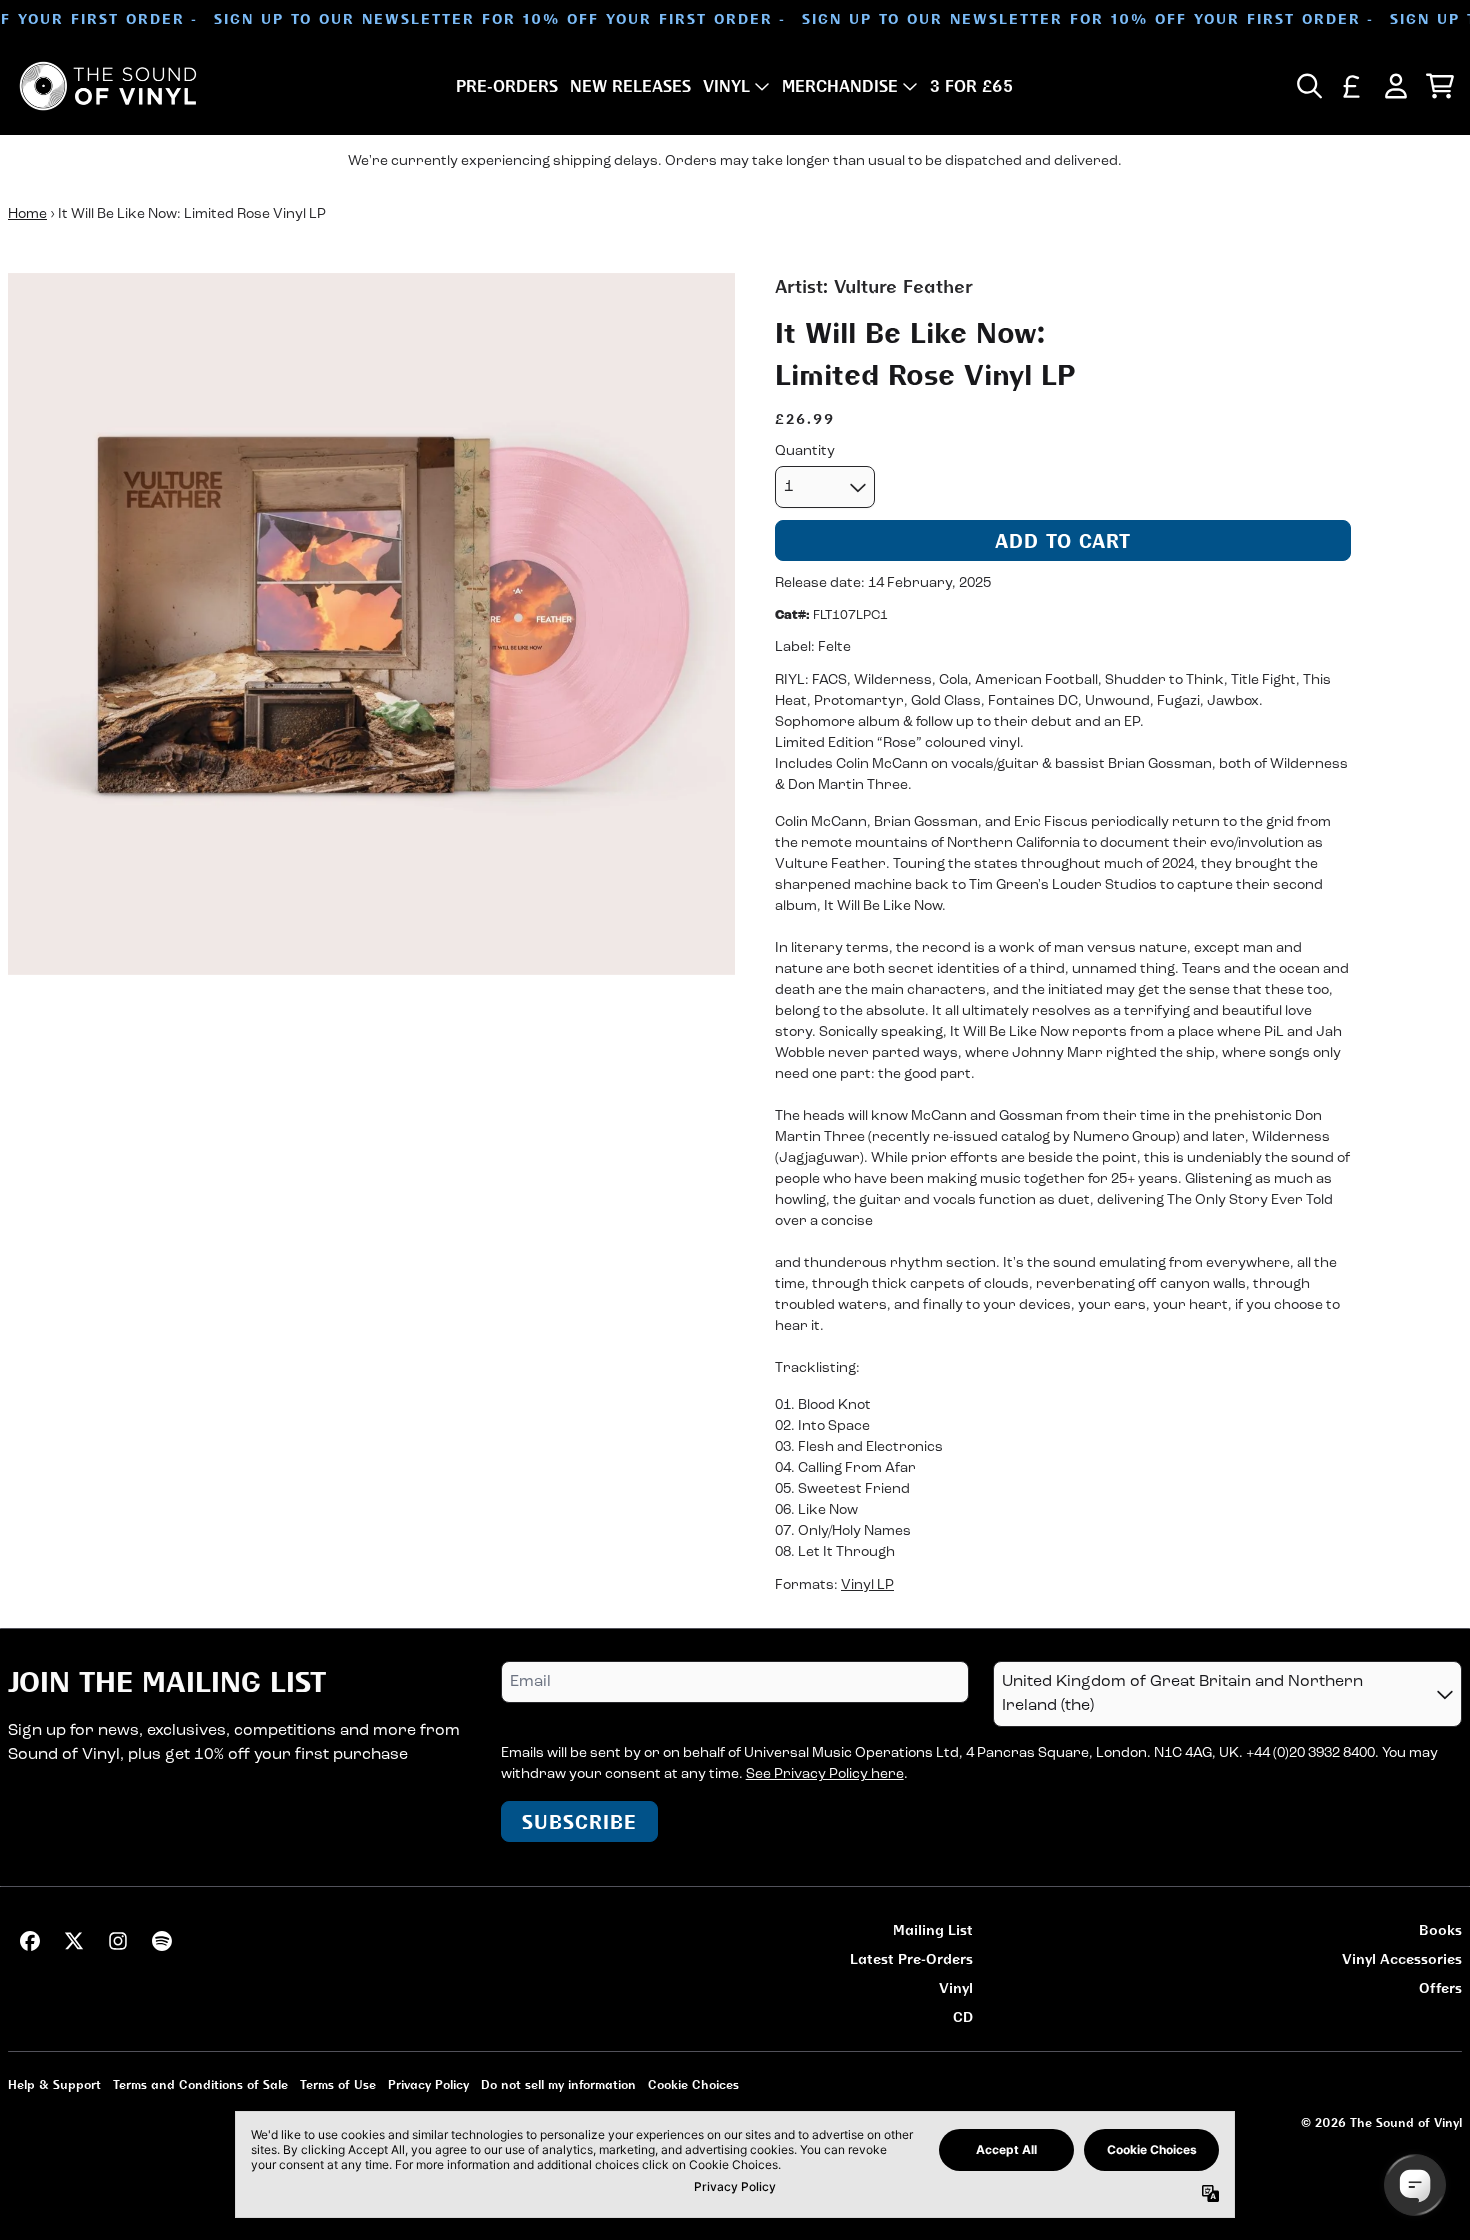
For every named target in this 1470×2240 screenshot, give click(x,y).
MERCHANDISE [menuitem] (840, 86)
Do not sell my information (558, 2084)
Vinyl (956, 1987)
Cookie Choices (693, 2084)
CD (963, 2016)
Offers (1440, 1987)
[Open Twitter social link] (74, 1941)
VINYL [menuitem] (726, 86)
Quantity (805, 451)
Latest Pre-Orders (911, 1958)
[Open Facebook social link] (30, 1941)
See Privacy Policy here (825, 1774)
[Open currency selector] (1352, 86)
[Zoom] (371, 624)
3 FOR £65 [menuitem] (971, 86)
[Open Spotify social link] (162, 1941)
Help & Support (54, 2084)
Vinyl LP (867, 1585)
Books (1440, 1929)
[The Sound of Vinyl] (108, 86)
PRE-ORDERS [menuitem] (507, 86)
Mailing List (933, 1929)
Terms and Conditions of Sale (200, 2084)
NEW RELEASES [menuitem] (630, 86)
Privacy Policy (428, 2084)
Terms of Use (338, 2084)
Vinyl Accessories (1402, 1958)
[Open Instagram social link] (118, 1941)
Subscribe (579, 1821)
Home (27, 214)
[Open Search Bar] (1308, 86)
